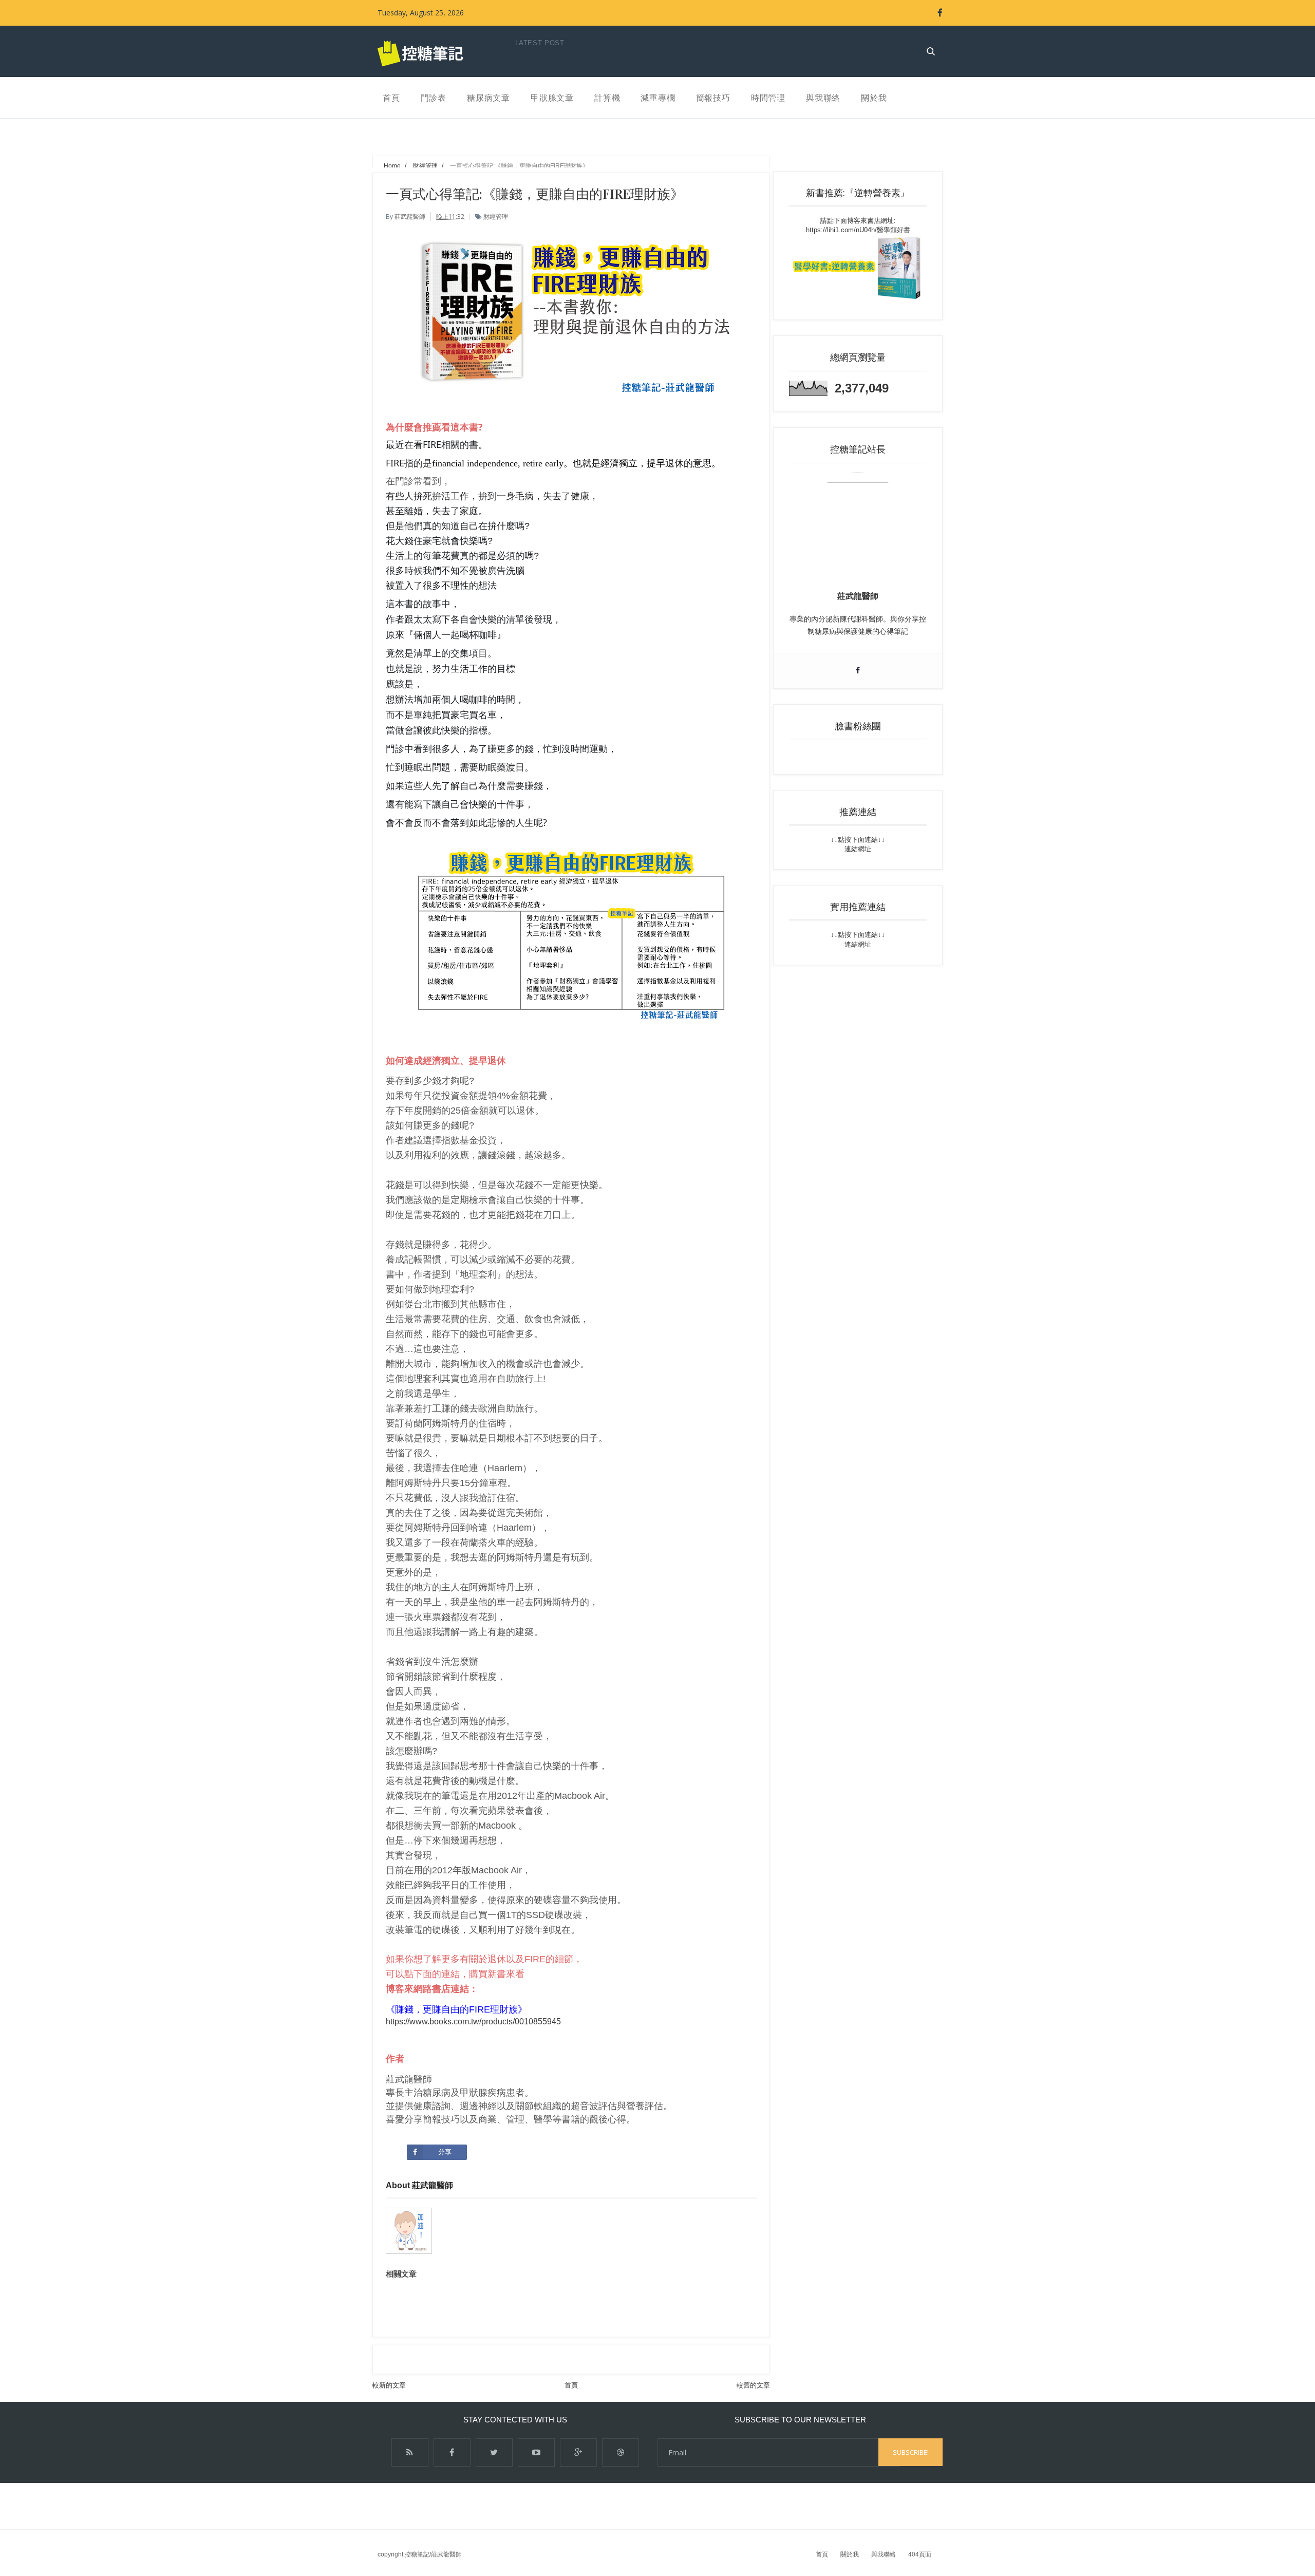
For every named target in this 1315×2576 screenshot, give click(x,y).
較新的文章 (389, 2385)
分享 (445, 2152)
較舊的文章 (753, 2385)
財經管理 (496, 217)
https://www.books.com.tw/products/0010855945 (473, 2022)
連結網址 (858, 849)
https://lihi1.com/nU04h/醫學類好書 (858, 230)
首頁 (571, 2385)
